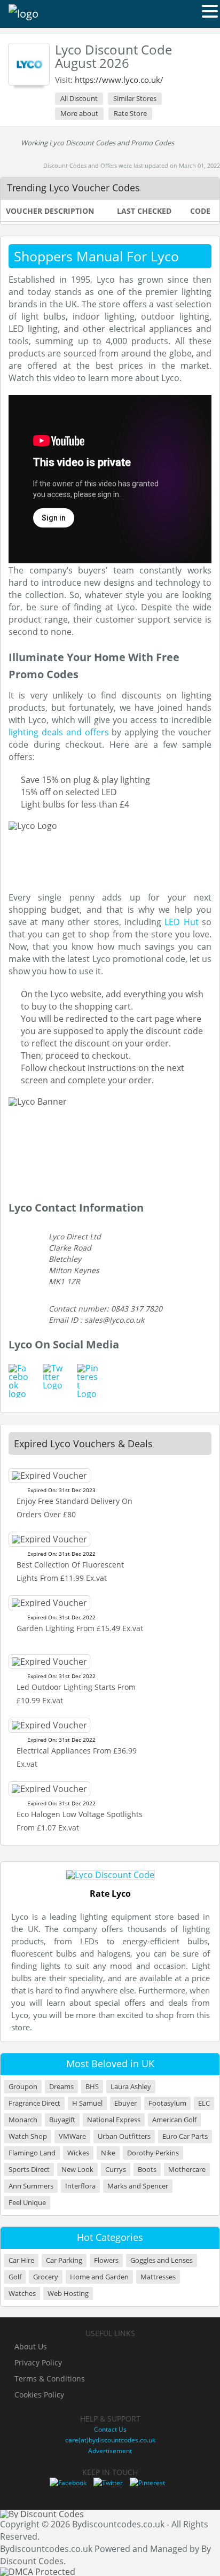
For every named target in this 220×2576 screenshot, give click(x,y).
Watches (22, 2294)
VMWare (72, 2136)
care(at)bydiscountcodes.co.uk (110, 2440)
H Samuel (87, 2103)
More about (79, 113)
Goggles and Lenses (162, 2260)
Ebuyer (125, 2103)
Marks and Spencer (138, 2186)
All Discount (79, 98)
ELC (204, 2103)
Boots (147, 2170)
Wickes (78, 2153)
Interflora (80, 2186)
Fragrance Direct (34, 2103)
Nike (108, 2153)
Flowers (106, 2260)
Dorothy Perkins (153, 2153)
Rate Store (130, 113)
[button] (210, 11)
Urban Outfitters (124, 2136)
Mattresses (158, 2277)
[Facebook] (68, 2483)
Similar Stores (135, 98)
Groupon (23, 2087)
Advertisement (110, 2451)
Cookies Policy (39, 2395)
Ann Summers (31, 2186)
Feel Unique (27, 2203)
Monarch (23, 2120)
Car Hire (21, 2260)
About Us (31, 2346)
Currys (116, 2170)
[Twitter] (108, 2483)
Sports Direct (29, 2170)
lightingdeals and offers (59, 732)
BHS (92, 2087)
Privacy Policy (38, 2362)
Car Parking (64, 2260)
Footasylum (167, 2103)
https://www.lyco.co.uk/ (119, 80)
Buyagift (62, 2120)
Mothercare (187, 2170)
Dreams (61, 2087)
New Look (77, 2170)
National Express (114, 2120)
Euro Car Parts (185, 2136)
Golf (15, 2277)
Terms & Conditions (50, 2379)
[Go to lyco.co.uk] (110, 1875)
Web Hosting (68, 2294)
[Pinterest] (147, 2483)
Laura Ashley (131, 2087)
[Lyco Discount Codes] (29, 64)
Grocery (46, 2277)
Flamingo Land (32, 2153)
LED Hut (181, 922)
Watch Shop (28, 2136)
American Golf (174, 2120)
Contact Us (110, 2429)
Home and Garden (99, 2277)
